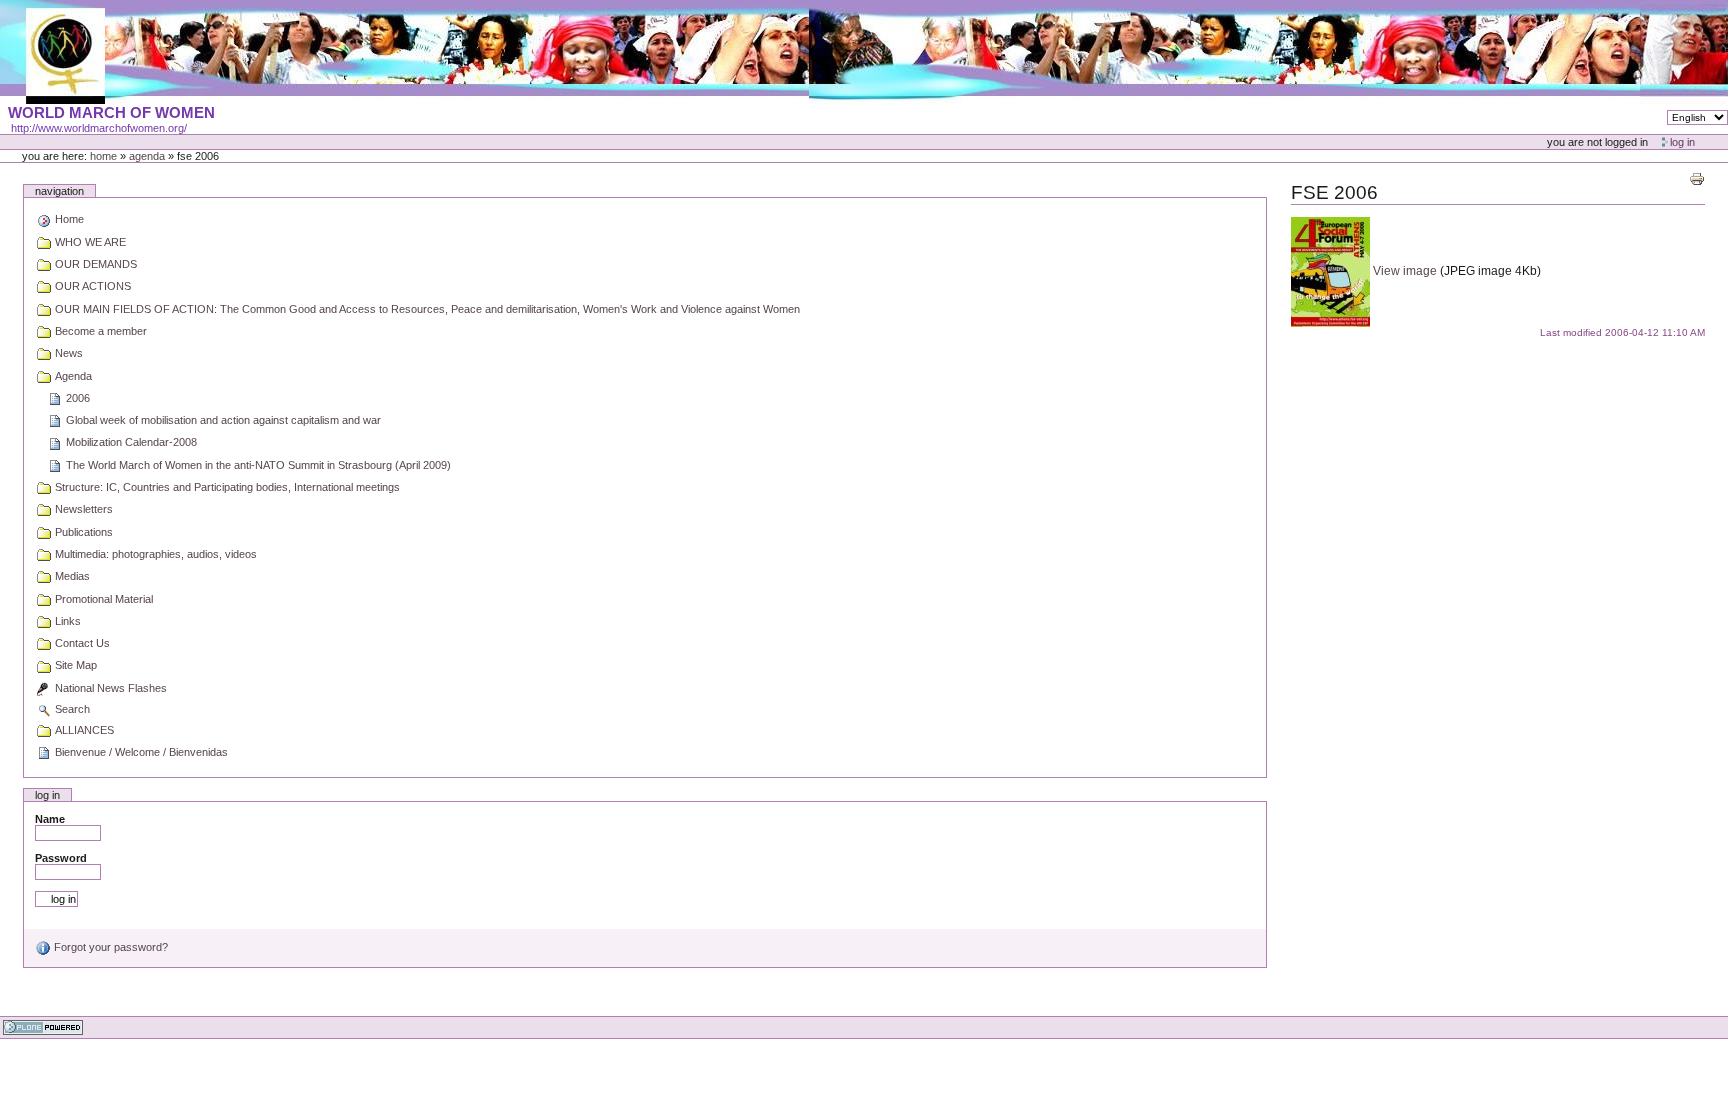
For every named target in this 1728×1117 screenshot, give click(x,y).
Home (103, 156)
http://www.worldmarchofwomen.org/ (99, 128)
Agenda (147, 156)
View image (1406, 271)
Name (50, 819)
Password (61, 858)
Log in (1682, 142)
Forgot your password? (109, 947)
